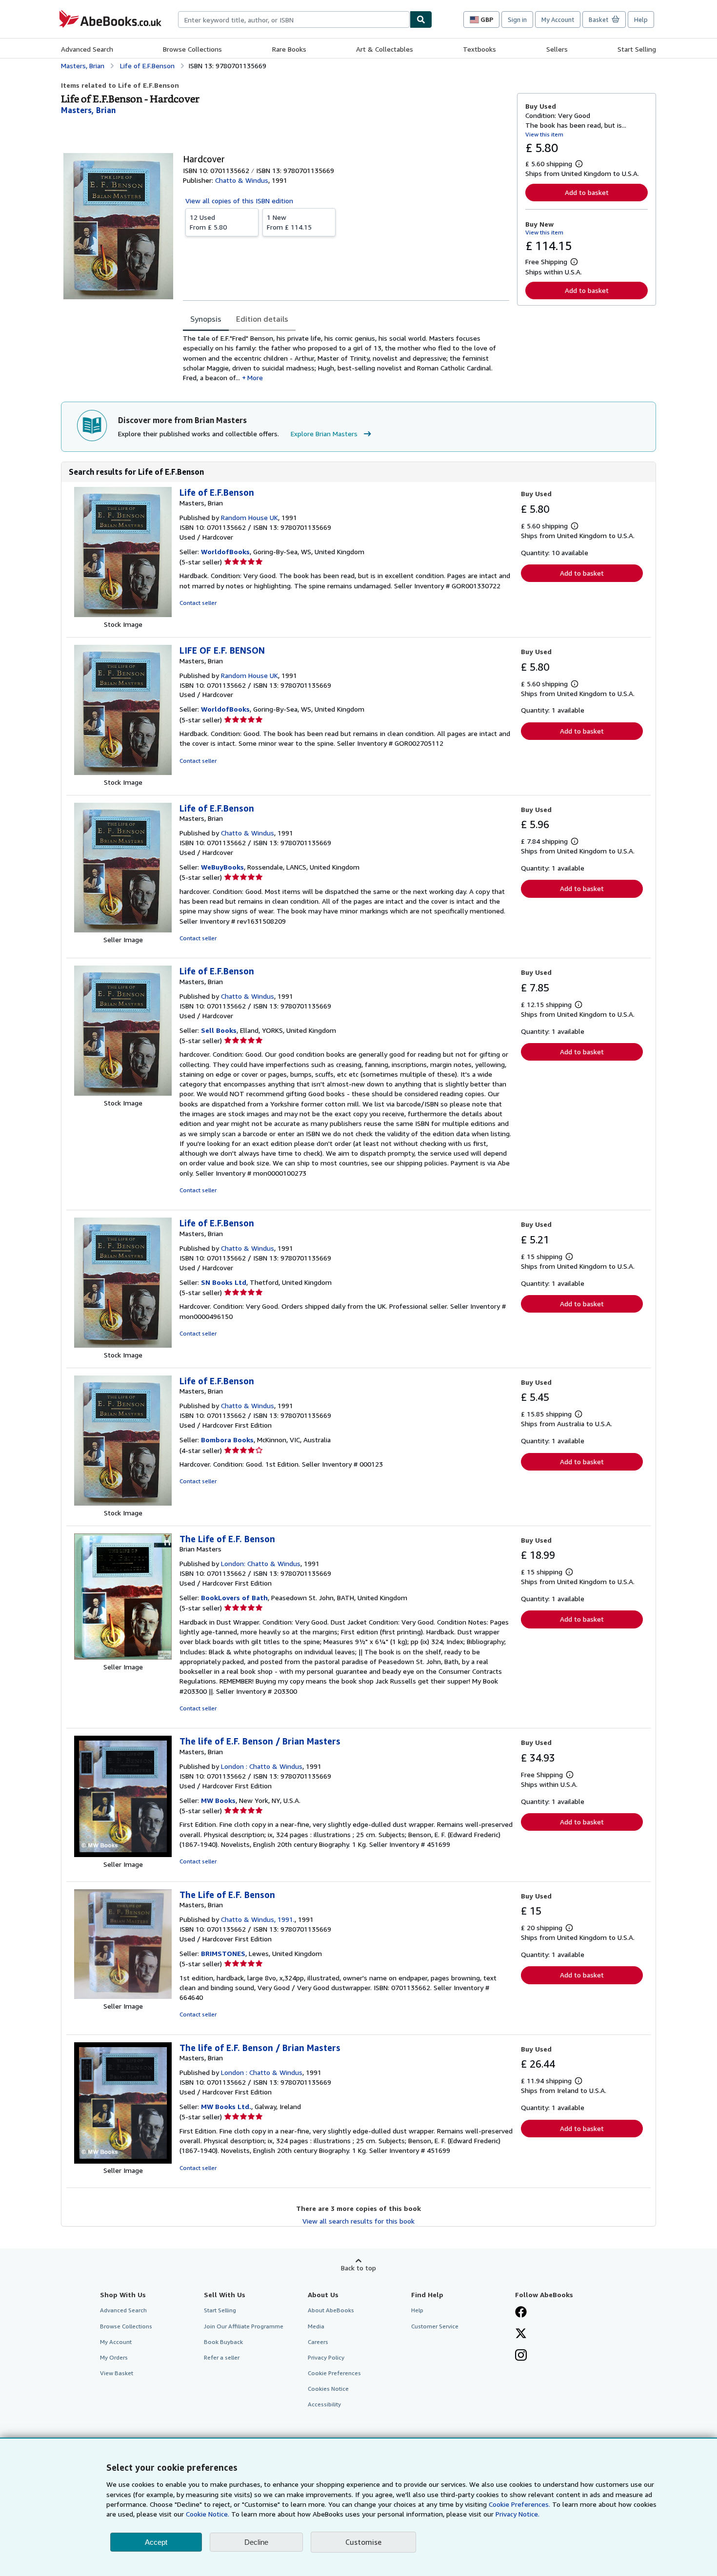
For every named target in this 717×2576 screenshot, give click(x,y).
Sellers (557, 49)
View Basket (117, 2373)
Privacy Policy (326, 2357)
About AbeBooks (331, 2310)
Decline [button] (256, 2542)
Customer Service (435, 2326)
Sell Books (219, 1030)
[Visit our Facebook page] (521, 2313)
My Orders (114, 2357)
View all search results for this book (358, 2221)
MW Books (218, 1800)
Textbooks (479, 49)
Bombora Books (227, 1440)
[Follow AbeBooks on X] (521, 2334)
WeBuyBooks (222, 867)
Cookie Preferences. (519, 2504)
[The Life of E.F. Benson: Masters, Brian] (123, 1996)
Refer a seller (222, 2357)
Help (641, 19)
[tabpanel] (346, 358)
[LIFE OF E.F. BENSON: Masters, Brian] (123, 772)
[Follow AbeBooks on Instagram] (521, 2356)
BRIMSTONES (223, 1953)
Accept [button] (156, 2542)
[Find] (421, 19)
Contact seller (198, 603)
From (208, 222)
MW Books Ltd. (226, 2106)
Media (316, 2326)
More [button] (255, 378)
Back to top (358, 2268)
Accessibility (324, 2404)
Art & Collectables (385, 49)
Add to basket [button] (587, 192)
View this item (544, 134)
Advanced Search (87, 49)
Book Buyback (223, 2342)
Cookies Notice (328, 2389)
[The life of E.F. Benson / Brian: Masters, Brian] (123, 1854)
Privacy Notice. (518, 2514)
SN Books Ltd (224, 1282)
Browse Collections (192, 49)
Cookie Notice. (208, 2514)
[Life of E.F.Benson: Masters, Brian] (123, 614)
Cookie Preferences (334, 2373)
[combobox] (294, 19)
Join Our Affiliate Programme (244, 2326)
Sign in (517, 19)
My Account (558, 19)
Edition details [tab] (262, 319)
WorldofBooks (225, 552)
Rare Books (289, 49)
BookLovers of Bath (234, 1598)
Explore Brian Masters (324, 434)
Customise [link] (363, 2542)
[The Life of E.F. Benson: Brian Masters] (123, 1657)
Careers (318, 2342)
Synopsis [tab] (206, 319)
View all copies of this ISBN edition (239, 201)
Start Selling (637, 49)
